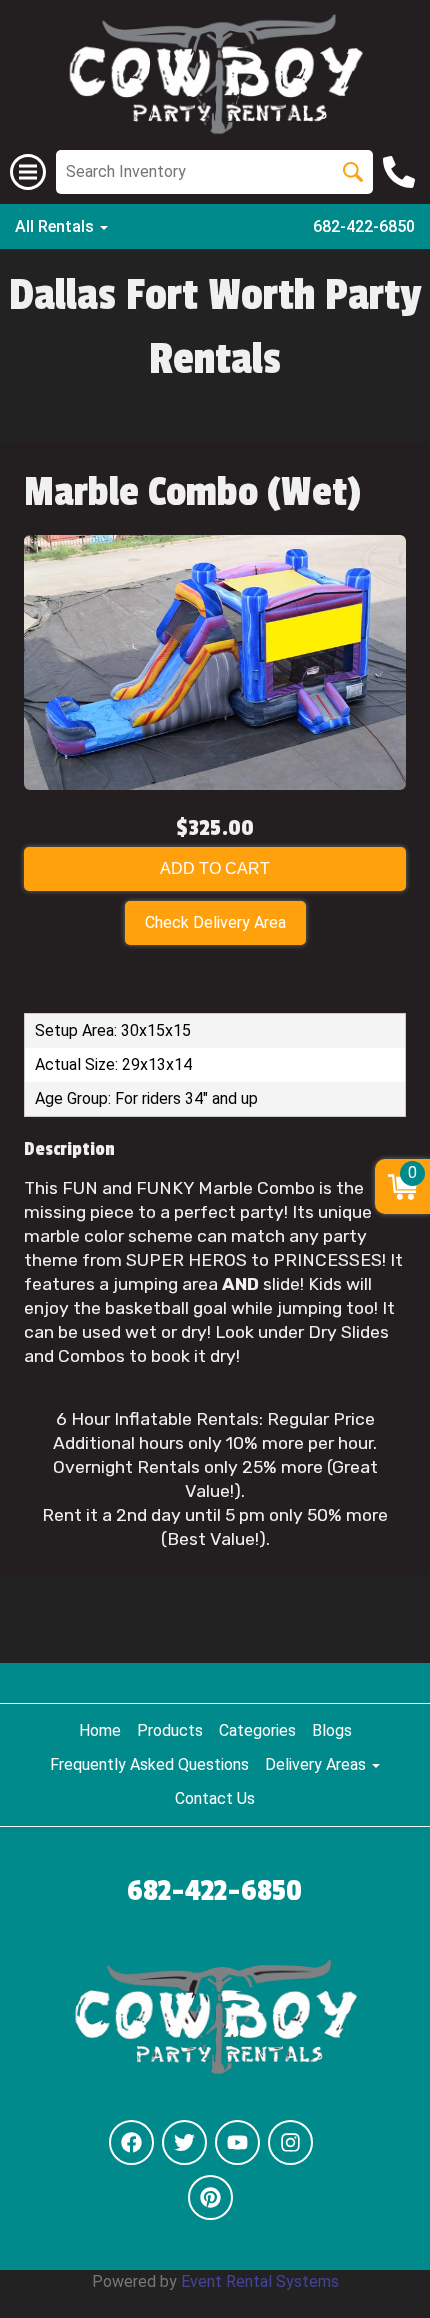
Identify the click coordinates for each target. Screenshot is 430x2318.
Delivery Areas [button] (317, 1764)
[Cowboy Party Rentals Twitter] (184, 2142)
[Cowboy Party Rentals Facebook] (131, 2142)
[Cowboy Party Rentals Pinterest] (210, 2197)
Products (170, 1730)
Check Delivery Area (215, 922)
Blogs (332, 1730)
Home (100, 1730)
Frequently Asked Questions (149, 1764)
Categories (257, 1730)
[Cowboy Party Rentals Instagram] (290, 2142)
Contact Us (215, 1798)
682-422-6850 (364, 226)
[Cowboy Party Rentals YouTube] (237, 2142)
